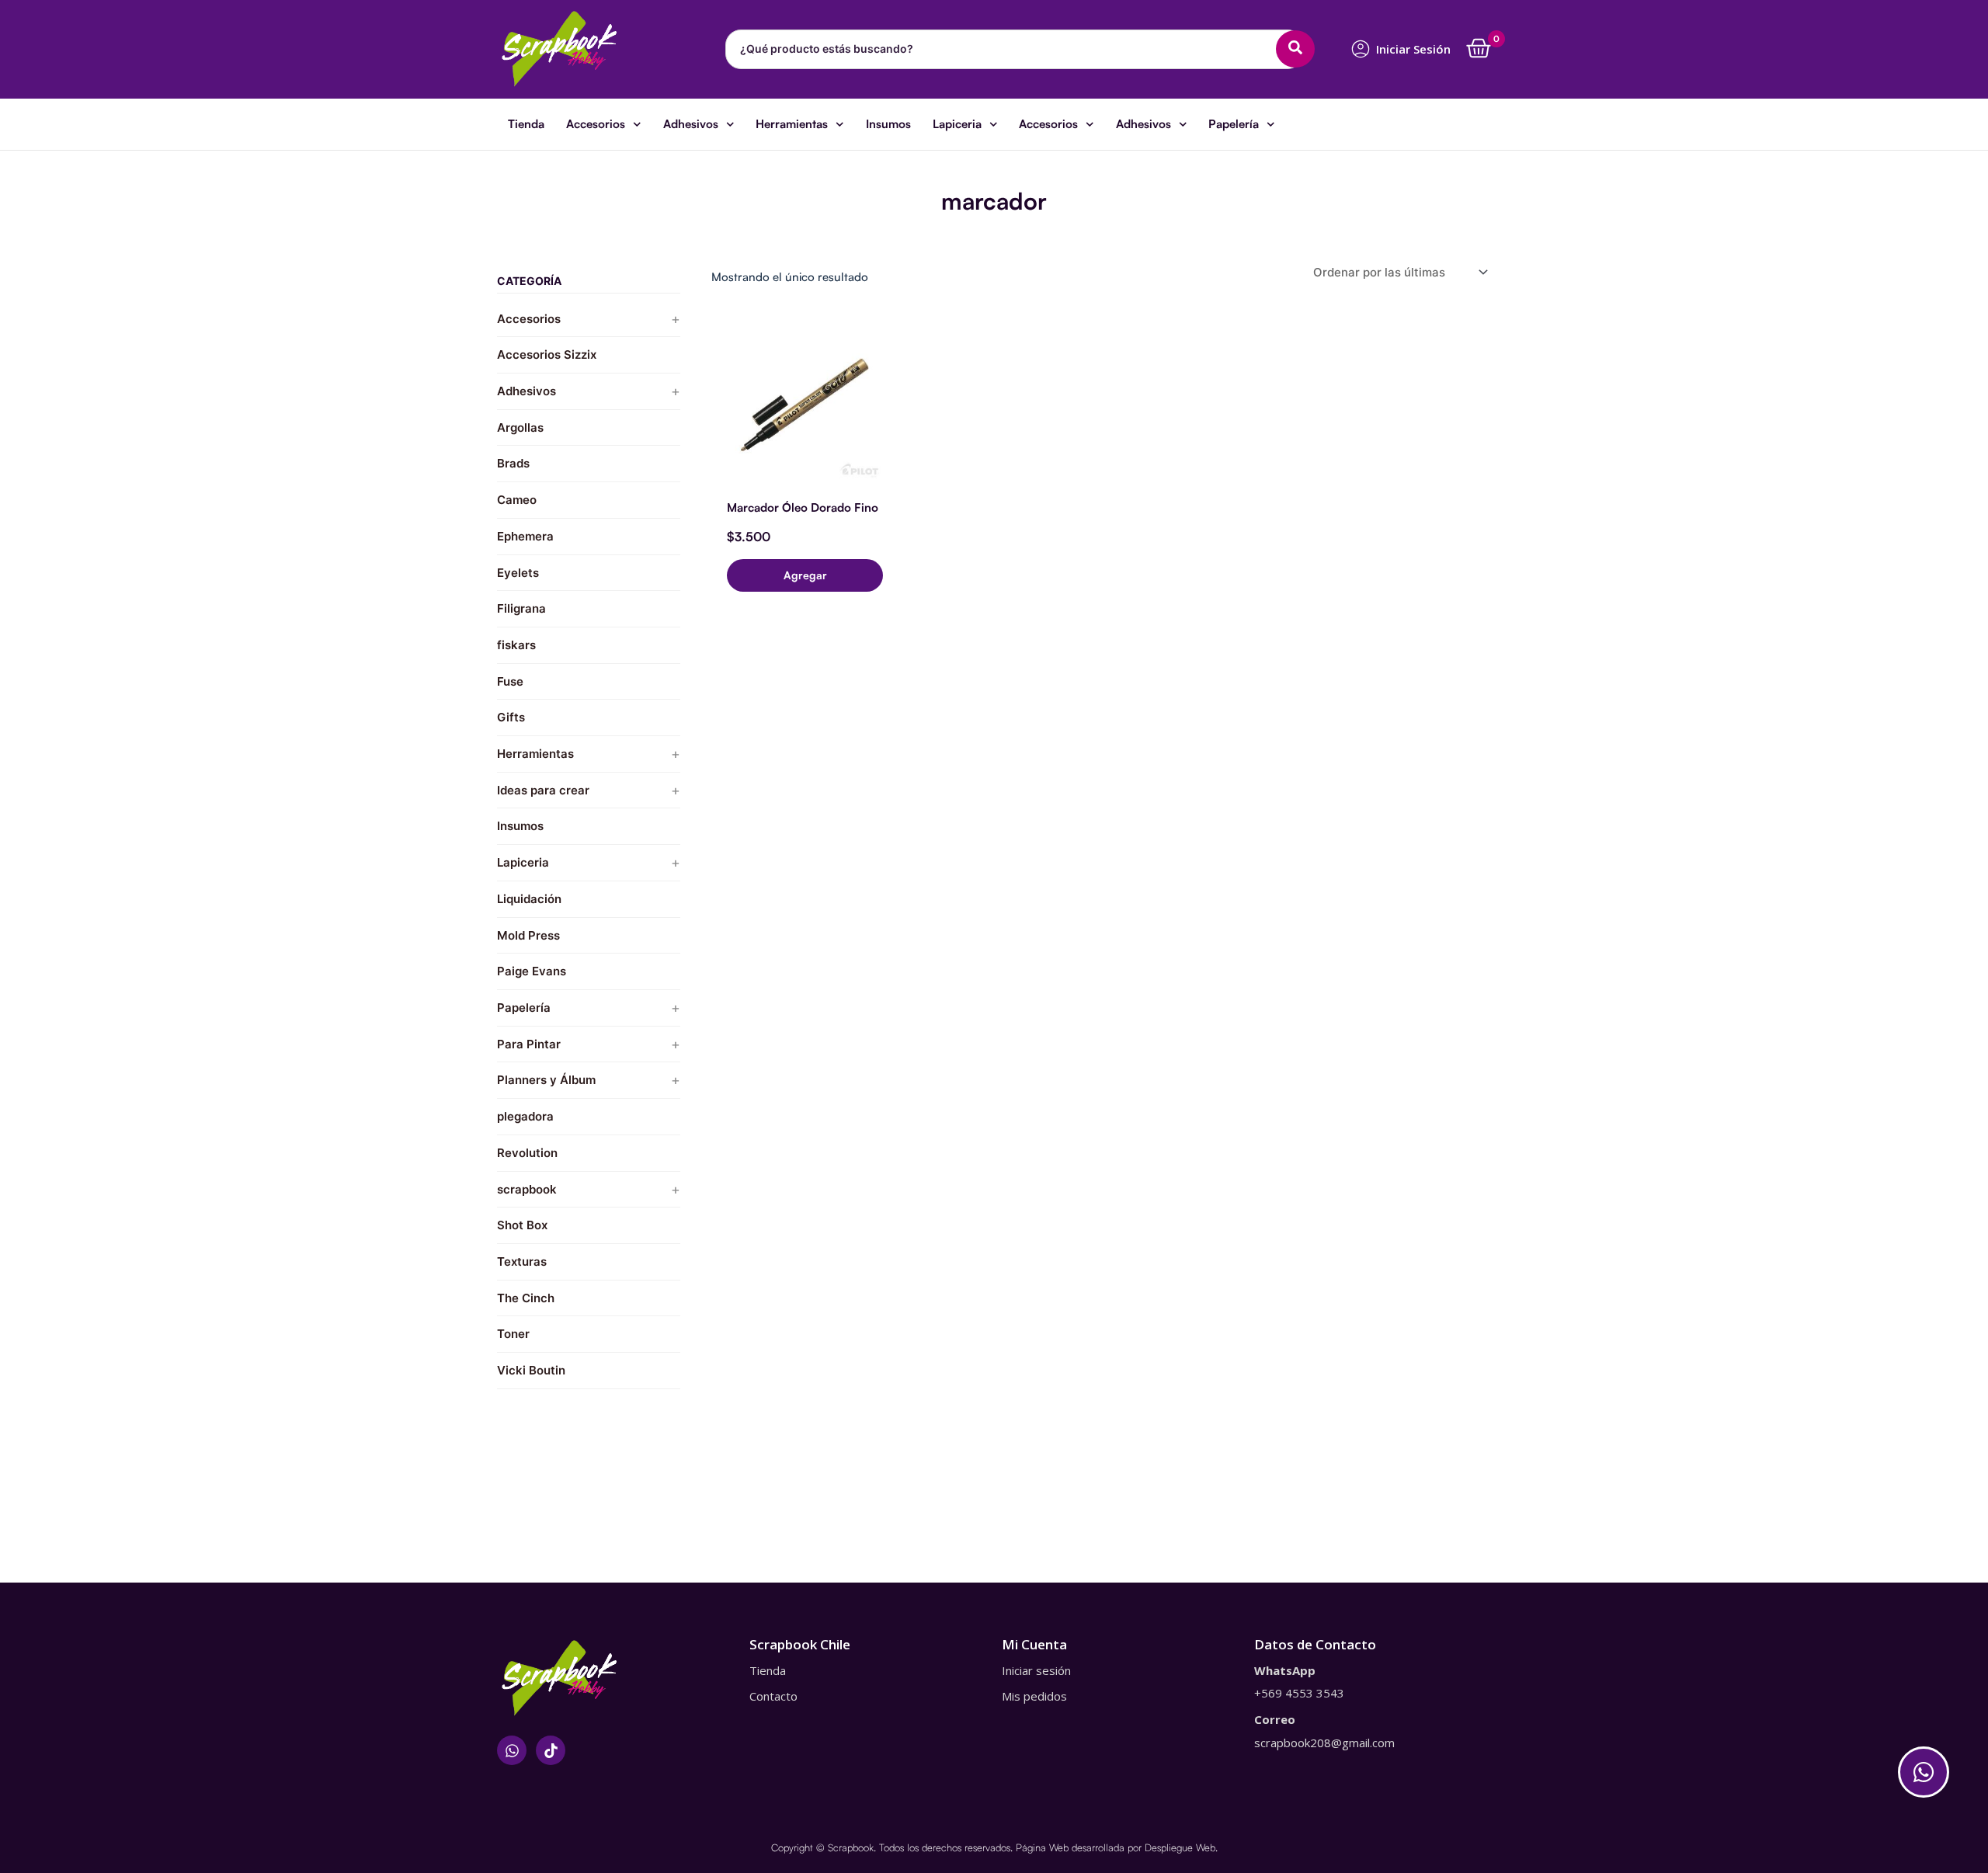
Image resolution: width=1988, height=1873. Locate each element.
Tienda (526, 124)
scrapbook (527, 1189)
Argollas (520, 427)
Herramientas (792, 124)
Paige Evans (532, 971)
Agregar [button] (805, 575)
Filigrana (521, 608)
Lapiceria (957, 124)
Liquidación (529, 899)
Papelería (1234, 124)
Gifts (511, 717)
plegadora (525, 1116)
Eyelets (518, 573)
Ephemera (525, 536)
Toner (513, 1334)
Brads (513, 463)
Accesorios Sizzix (547, 354)
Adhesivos (691, 124)
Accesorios (596, 124)
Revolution (527, 1153)
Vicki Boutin (531, 1370)
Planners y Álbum (546, 1080)
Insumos (888, 124)
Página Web (1042, 1847)
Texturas (522, 1261)
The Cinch (526, 1298)
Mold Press (528, 935)
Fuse (510, 681)
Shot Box (522, 1225)
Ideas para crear (543, 790)
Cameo (517, 500)
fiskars (516, 645)
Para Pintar (529, 1044)
